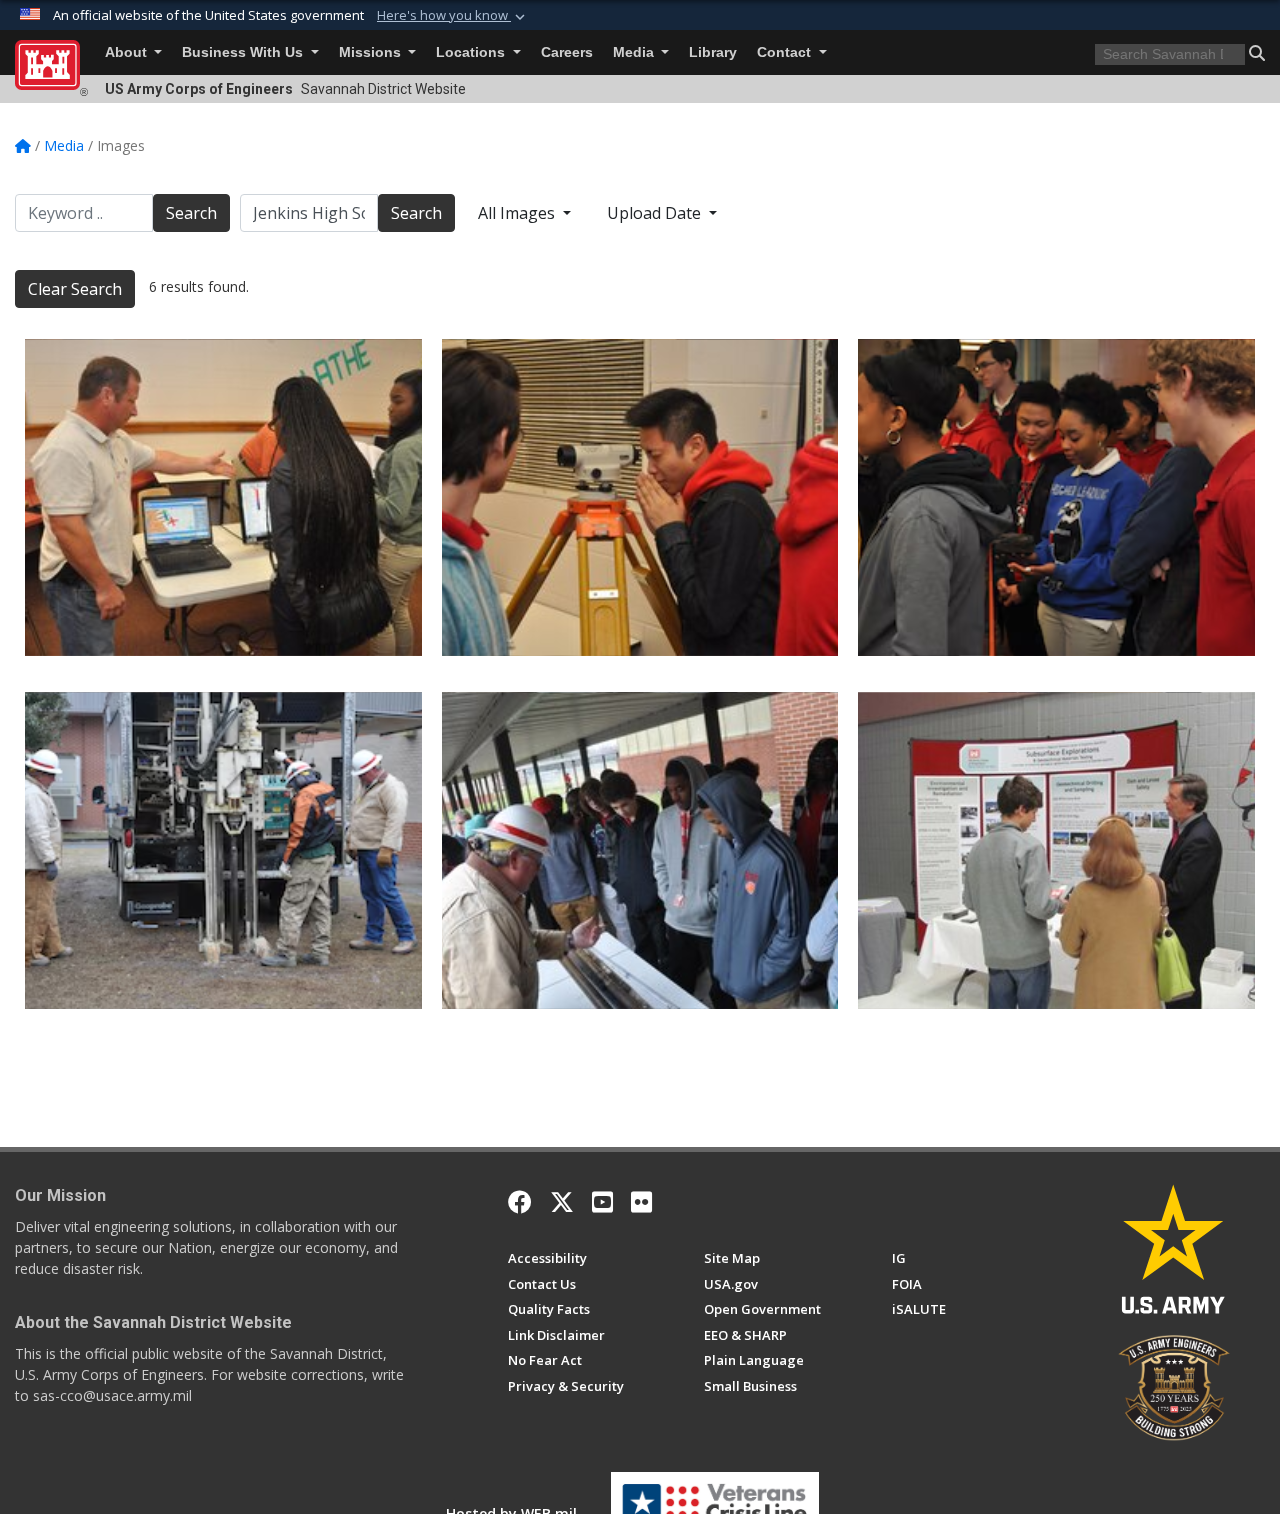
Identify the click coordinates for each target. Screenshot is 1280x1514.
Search (191, 213)
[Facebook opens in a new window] (520, 1202)
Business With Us (244, 52)
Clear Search (75, 289)
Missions (372, 52)
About (128, 52)
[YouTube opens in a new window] (602, 1202)
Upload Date (656, 213)
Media (635, 52)
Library (713, 52)
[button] (453, 16)
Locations (472, 52)
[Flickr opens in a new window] (641, 1202)
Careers (567, 52)
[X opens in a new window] (562, 1202)
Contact (786, 52)
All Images (518, 213)
